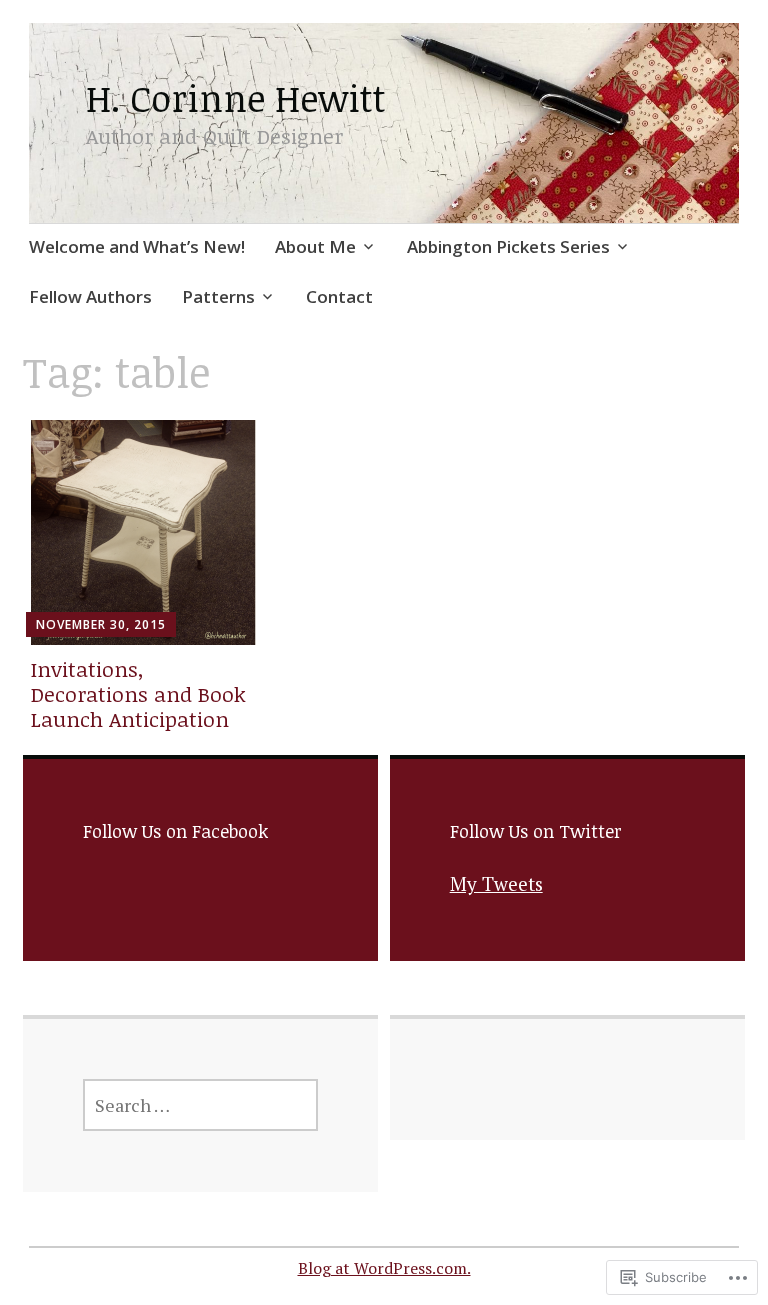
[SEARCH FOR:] (200, 1105)
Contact (339, 296)
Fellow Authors (90, 296)
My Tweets (496, 883)
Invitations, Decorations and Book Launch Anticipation (138, 693)
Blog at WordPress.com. (384, 1268)
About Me (315, 246)
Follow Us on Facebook (175, 831)
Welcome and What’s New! (137, 246)
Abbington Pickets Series (508, 246)
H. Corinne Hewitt (236, 97)
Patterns (218, 296)
